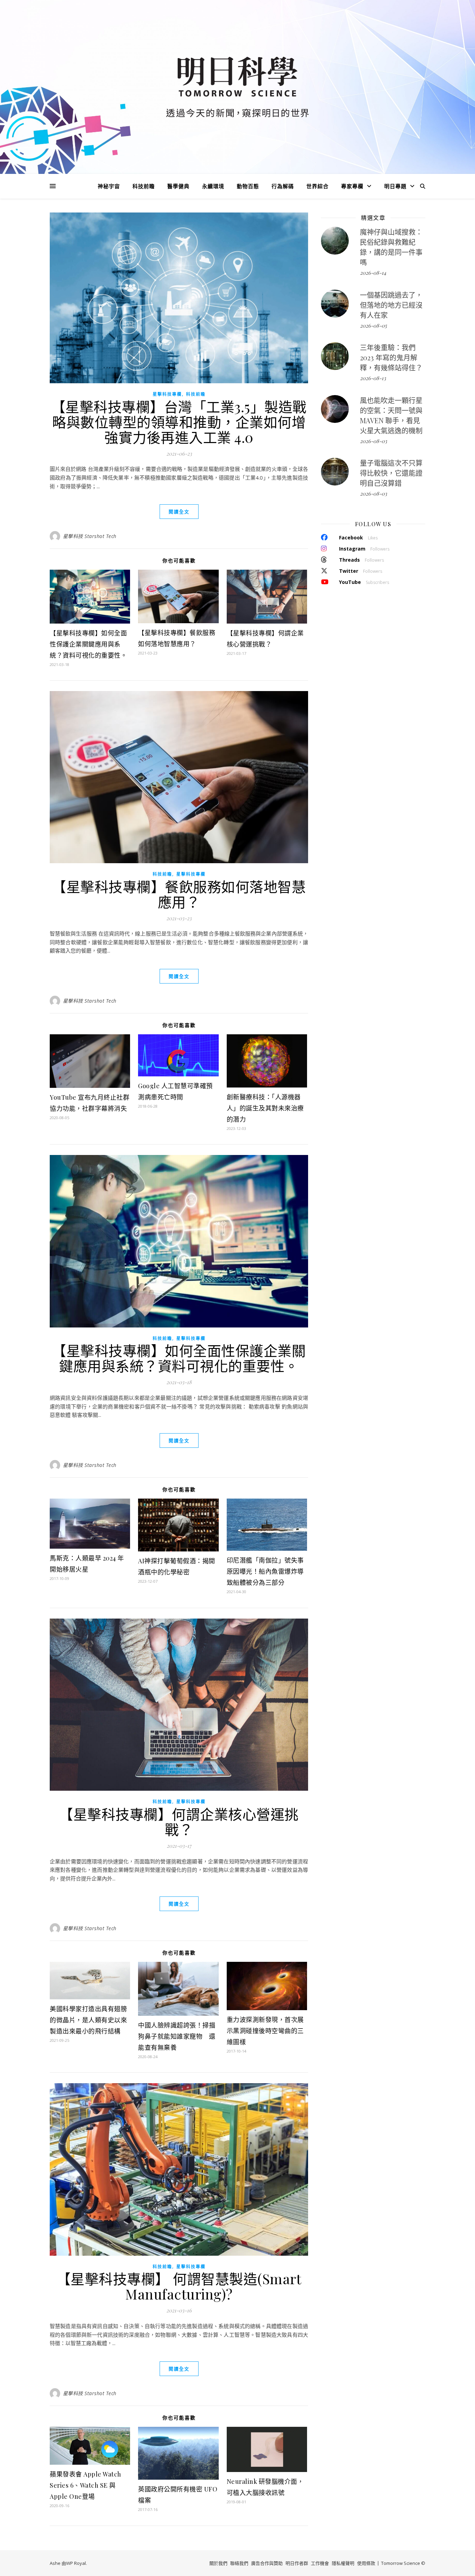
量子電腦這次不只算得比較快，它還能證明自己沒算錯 (391, 473)
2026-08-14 (373, 273)
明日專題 (395, 186)
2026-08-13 (373, 378)
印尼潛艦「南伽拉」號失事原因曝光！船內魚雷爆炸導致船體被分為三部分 (265, 1571)
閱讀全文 (179, 512)
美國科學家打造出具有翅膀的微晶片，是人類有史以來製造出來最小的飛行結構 (88, 2020)
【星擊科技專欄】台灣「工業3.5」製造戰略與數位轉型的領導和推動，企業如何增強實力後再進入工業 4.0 (179, 422)
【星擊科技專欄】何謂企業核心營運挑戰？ (179, 1821)
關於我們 (218, 2563)
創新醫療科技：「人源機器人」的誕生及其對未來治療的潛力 (265, 1108)
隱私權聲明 (343, 2563)
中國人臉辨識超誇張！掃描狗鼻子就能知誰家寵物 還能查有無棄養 (177, 2036)
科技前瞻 (144, 186)
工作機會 (320, 2563)
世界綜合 (317, 186)
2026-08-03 (373, 441)
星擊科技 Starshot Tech (90, 536)
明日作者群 (297, 2563)
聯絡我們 (239, 2563)
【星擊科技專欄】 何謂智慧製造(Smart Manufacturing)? (179, 2286)
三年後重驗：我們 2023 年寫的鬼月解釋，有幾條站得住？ (391, 357)
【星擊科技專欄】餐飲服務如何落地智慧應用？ (179, 894)
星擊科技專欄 (167, 394)
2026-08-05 (373, 326)
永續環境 (213, 186)
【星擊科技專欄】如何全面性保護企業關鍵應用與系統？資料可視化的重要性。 (88, 644)
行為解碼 (283, 186)
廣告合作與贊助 (267, 2563)
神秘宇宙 (109, 186)
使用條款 (366, 2563)
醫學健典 (178, 186)
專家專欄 (352, 186)
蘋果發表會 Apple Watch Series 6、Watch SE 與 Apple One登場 (86, 2485)
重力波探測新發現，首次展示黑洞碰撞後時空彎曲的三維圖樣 (265, 2031)
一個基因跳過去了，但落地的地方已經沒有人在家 (391, 305)
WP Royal (76, 2563)
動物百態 (248, 186)
